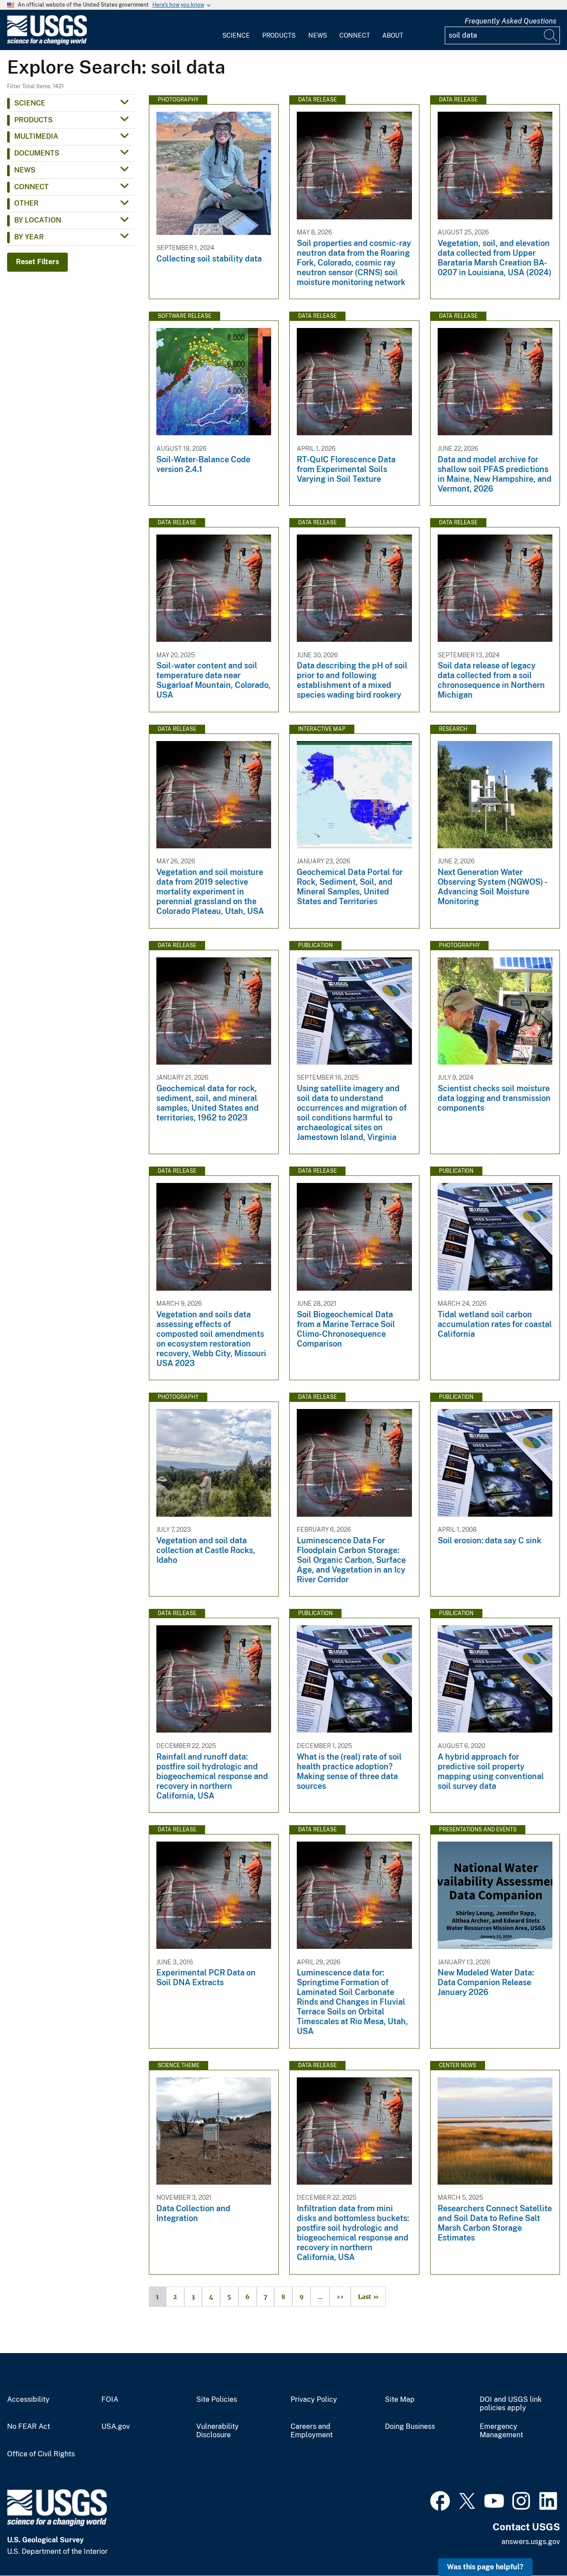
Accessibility (28, 2400)
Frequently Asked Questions (511, 21)
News (318, 35)
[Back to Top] (535, 2544)
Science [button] (30, 103)
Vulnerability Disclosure (217, 2431)
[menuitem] (236, 30)
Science (236, 35)
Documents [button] (37, 153)
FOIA (110, 2400)
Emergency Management (501, 2431)
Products (279, 35)
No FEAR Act (29, 2427)
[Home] (47, 43)
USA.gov (116, 2427)
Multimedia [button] (36, 136)
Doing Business (410, 2427)
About (393, 35)
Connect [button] (31, 187)
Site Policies (217, 2400)
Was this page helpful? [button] (485, 2567)
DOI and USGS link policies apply (511, 2404)
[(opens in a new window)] (440, 2500)
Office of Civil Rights (41, 2454)
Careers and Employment (312, 2431)
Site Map (400, 2400)
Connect (355, 35)
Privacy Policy (314, 2400)
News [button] (25, 170)
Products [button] (33, 120)
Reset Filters (37, 262)
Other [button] (26, 203)
